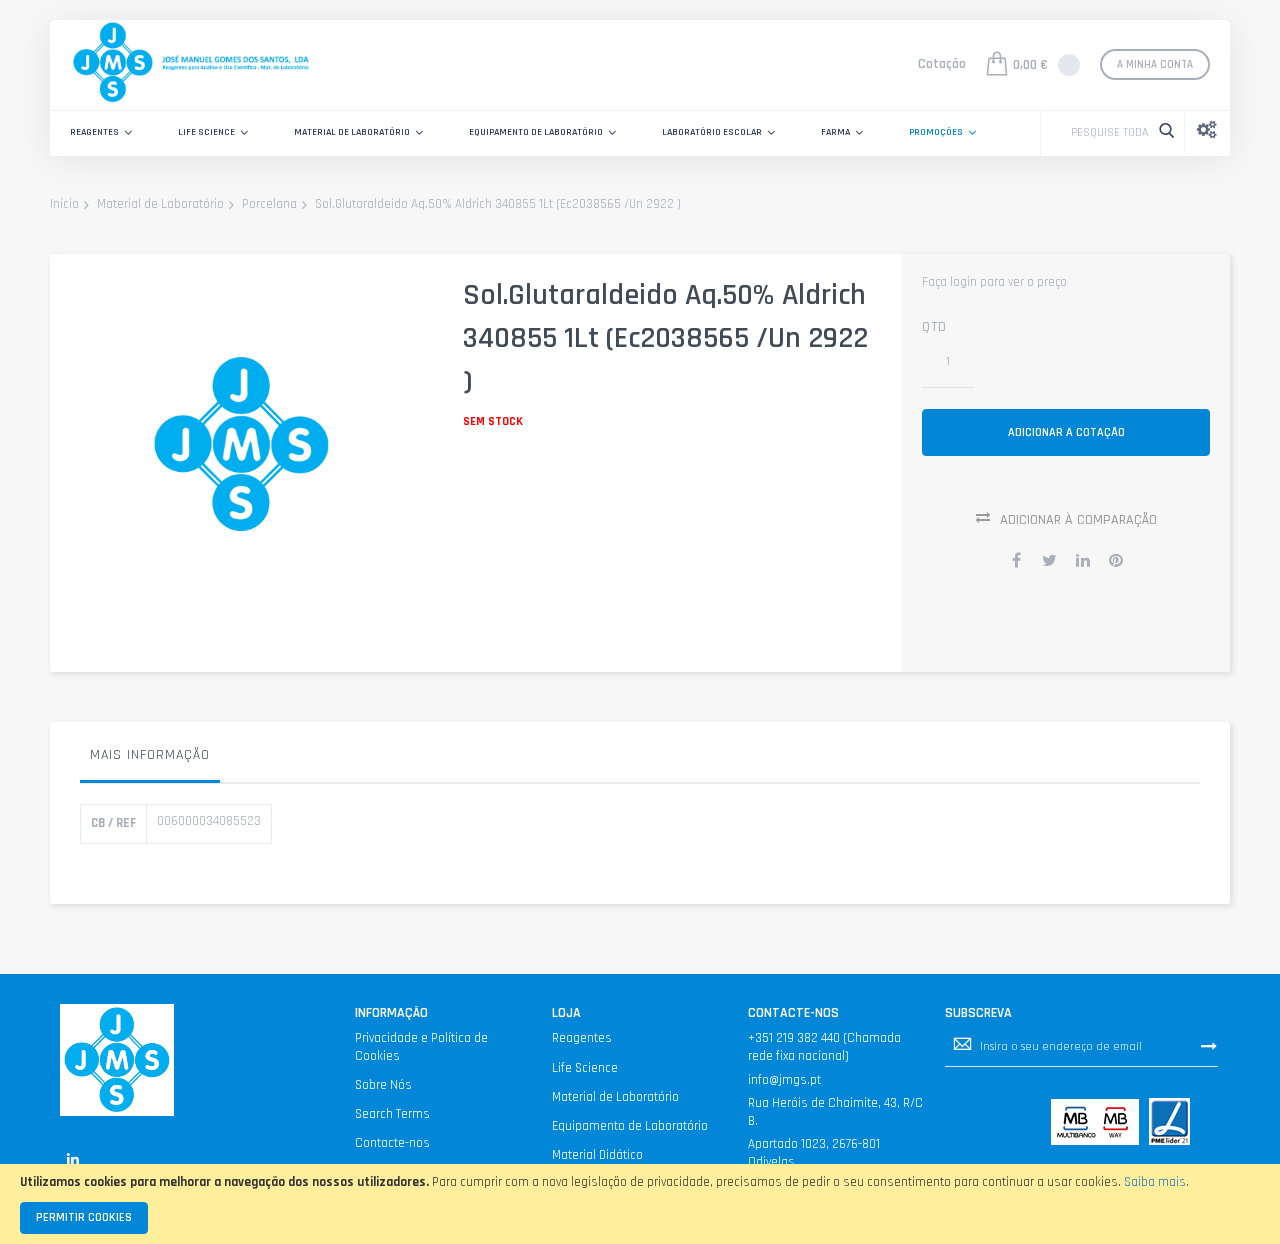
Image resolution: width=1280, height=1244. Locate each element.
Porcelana (269, 204)
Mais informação (150, 755)
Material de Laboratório (160, 204)
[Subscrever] (1209, 1046)
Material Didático (597, 1155)
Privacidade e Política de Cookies (421, 1047)
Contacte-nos (392, 1143)
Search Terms (392, 1114)
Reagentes (582, 1038)
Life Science (585, 1068)
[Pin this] (1116, 560)
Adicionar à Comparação (1078, 520)
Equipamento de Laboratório (630, 1126)
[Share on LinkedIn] (1083, 560)
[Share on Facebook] (1017, 560)
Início (64, 204)
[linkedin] (72, 1159)
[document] (640, 1204)
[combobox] (1105, 133)
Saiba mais (1155, 1182)
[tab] (150, 760)
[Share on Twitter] (1050, 560)
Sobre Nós (383, 1085)
